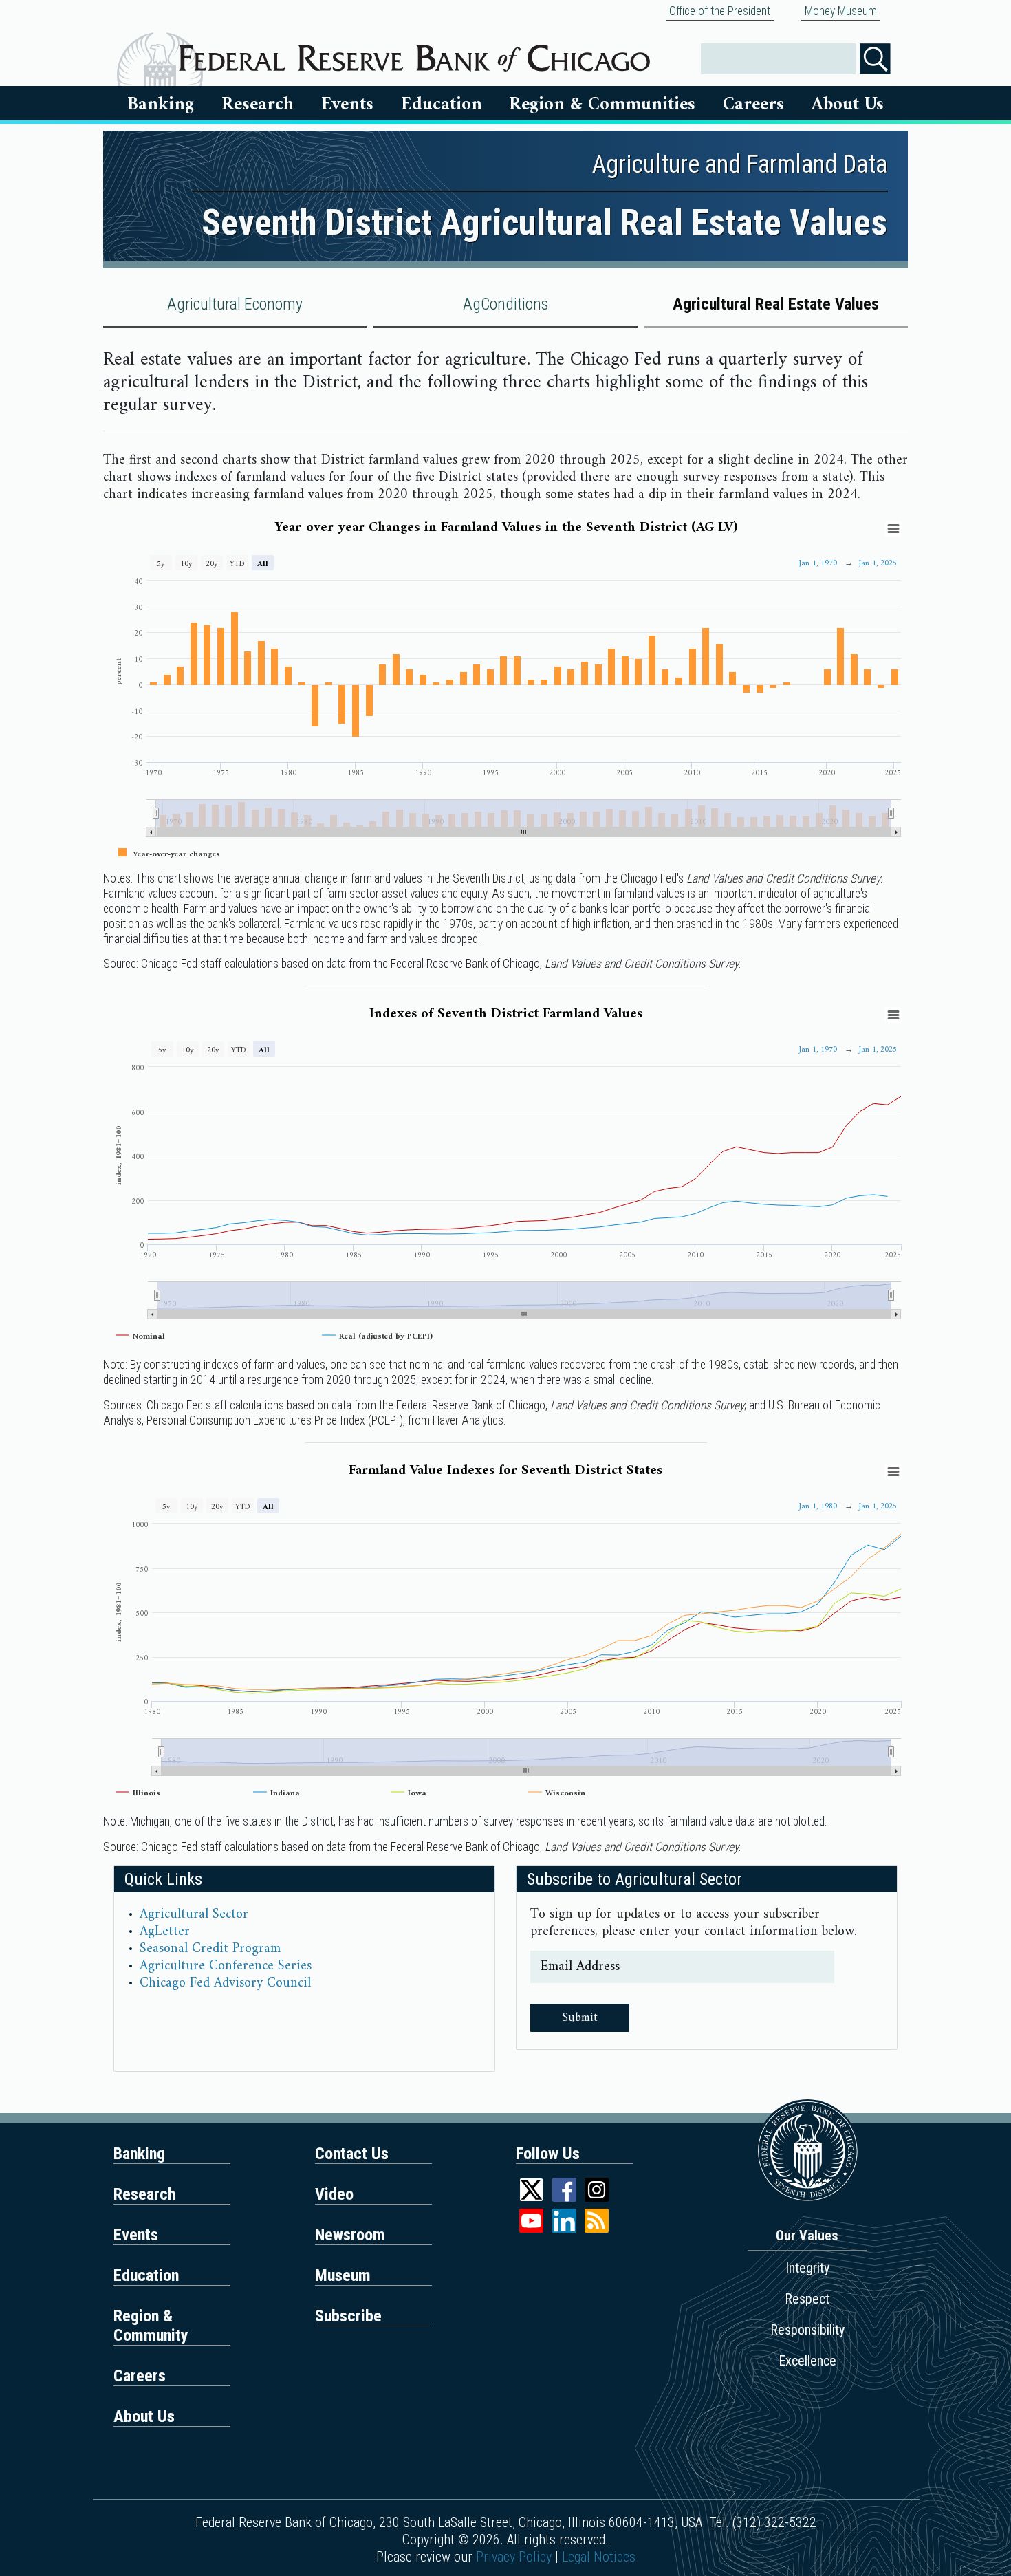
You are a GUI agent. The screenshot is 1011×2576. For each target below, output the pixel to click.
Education (442, 105)
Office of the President (720, 11)
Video (334, 2194)
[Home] (414, 53)
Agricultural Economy (235, 304)
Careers (753, 105)
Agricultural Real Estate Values (776, 304)
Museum (343, 2275)
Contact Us (352, 2154)
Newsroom (350, 2235)
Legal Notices (599, 2557)
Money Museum (841, 11)
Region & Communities (602, 105)
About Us (848, 105)
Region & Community (151, 2326)
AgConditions (505, 304)
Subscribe (348, 2316)
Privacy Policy (514, 2557)
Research (258, 105)
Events (347, 105)
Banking (161, 105)
